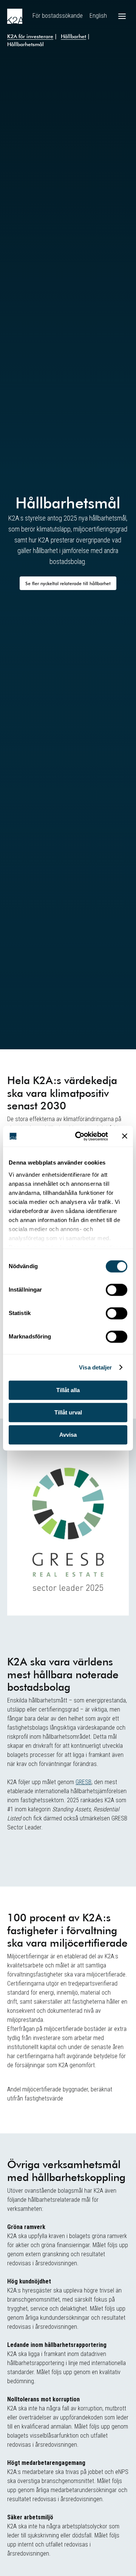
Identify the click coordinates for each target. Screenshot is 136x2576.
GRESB (83, 1782)
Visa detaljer (95, 1367)
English (98, 16)
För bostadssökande (58, 16)
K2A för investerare (30, 36)
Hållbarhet (73, 36)
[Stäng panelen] (125, 1136)
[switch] (117, 1290)
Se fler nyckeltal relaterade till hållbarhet (68, 583)
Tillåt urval (68, 1412)
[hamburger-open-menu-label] (122, 16)
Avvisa (68, 1435)
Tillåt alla (68, 1390)
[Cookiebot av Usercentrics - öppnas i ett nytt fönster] (80, 1136)
